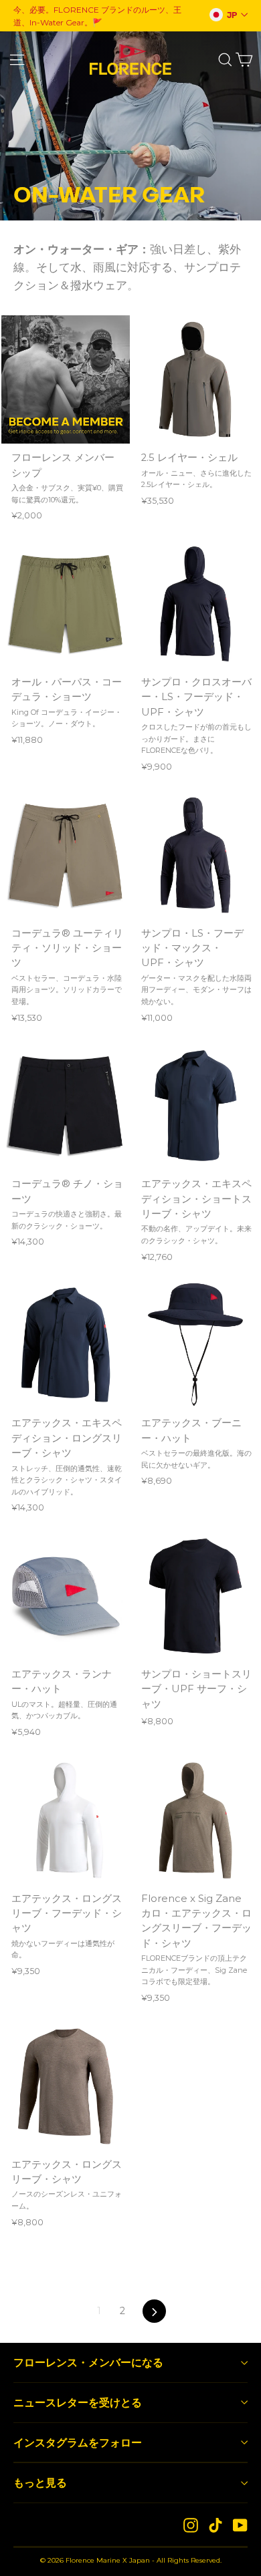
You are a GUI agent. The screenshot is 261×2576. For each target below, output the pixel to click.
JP (232, 15)
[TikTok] (215, 2525)
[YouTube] (240, 2525)
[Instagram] (191, 2525)
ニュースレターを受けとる (78, 2402)
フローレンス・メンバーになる (88, 2362)
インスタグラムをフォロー (78, 2442)
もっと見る (40, 2482)
